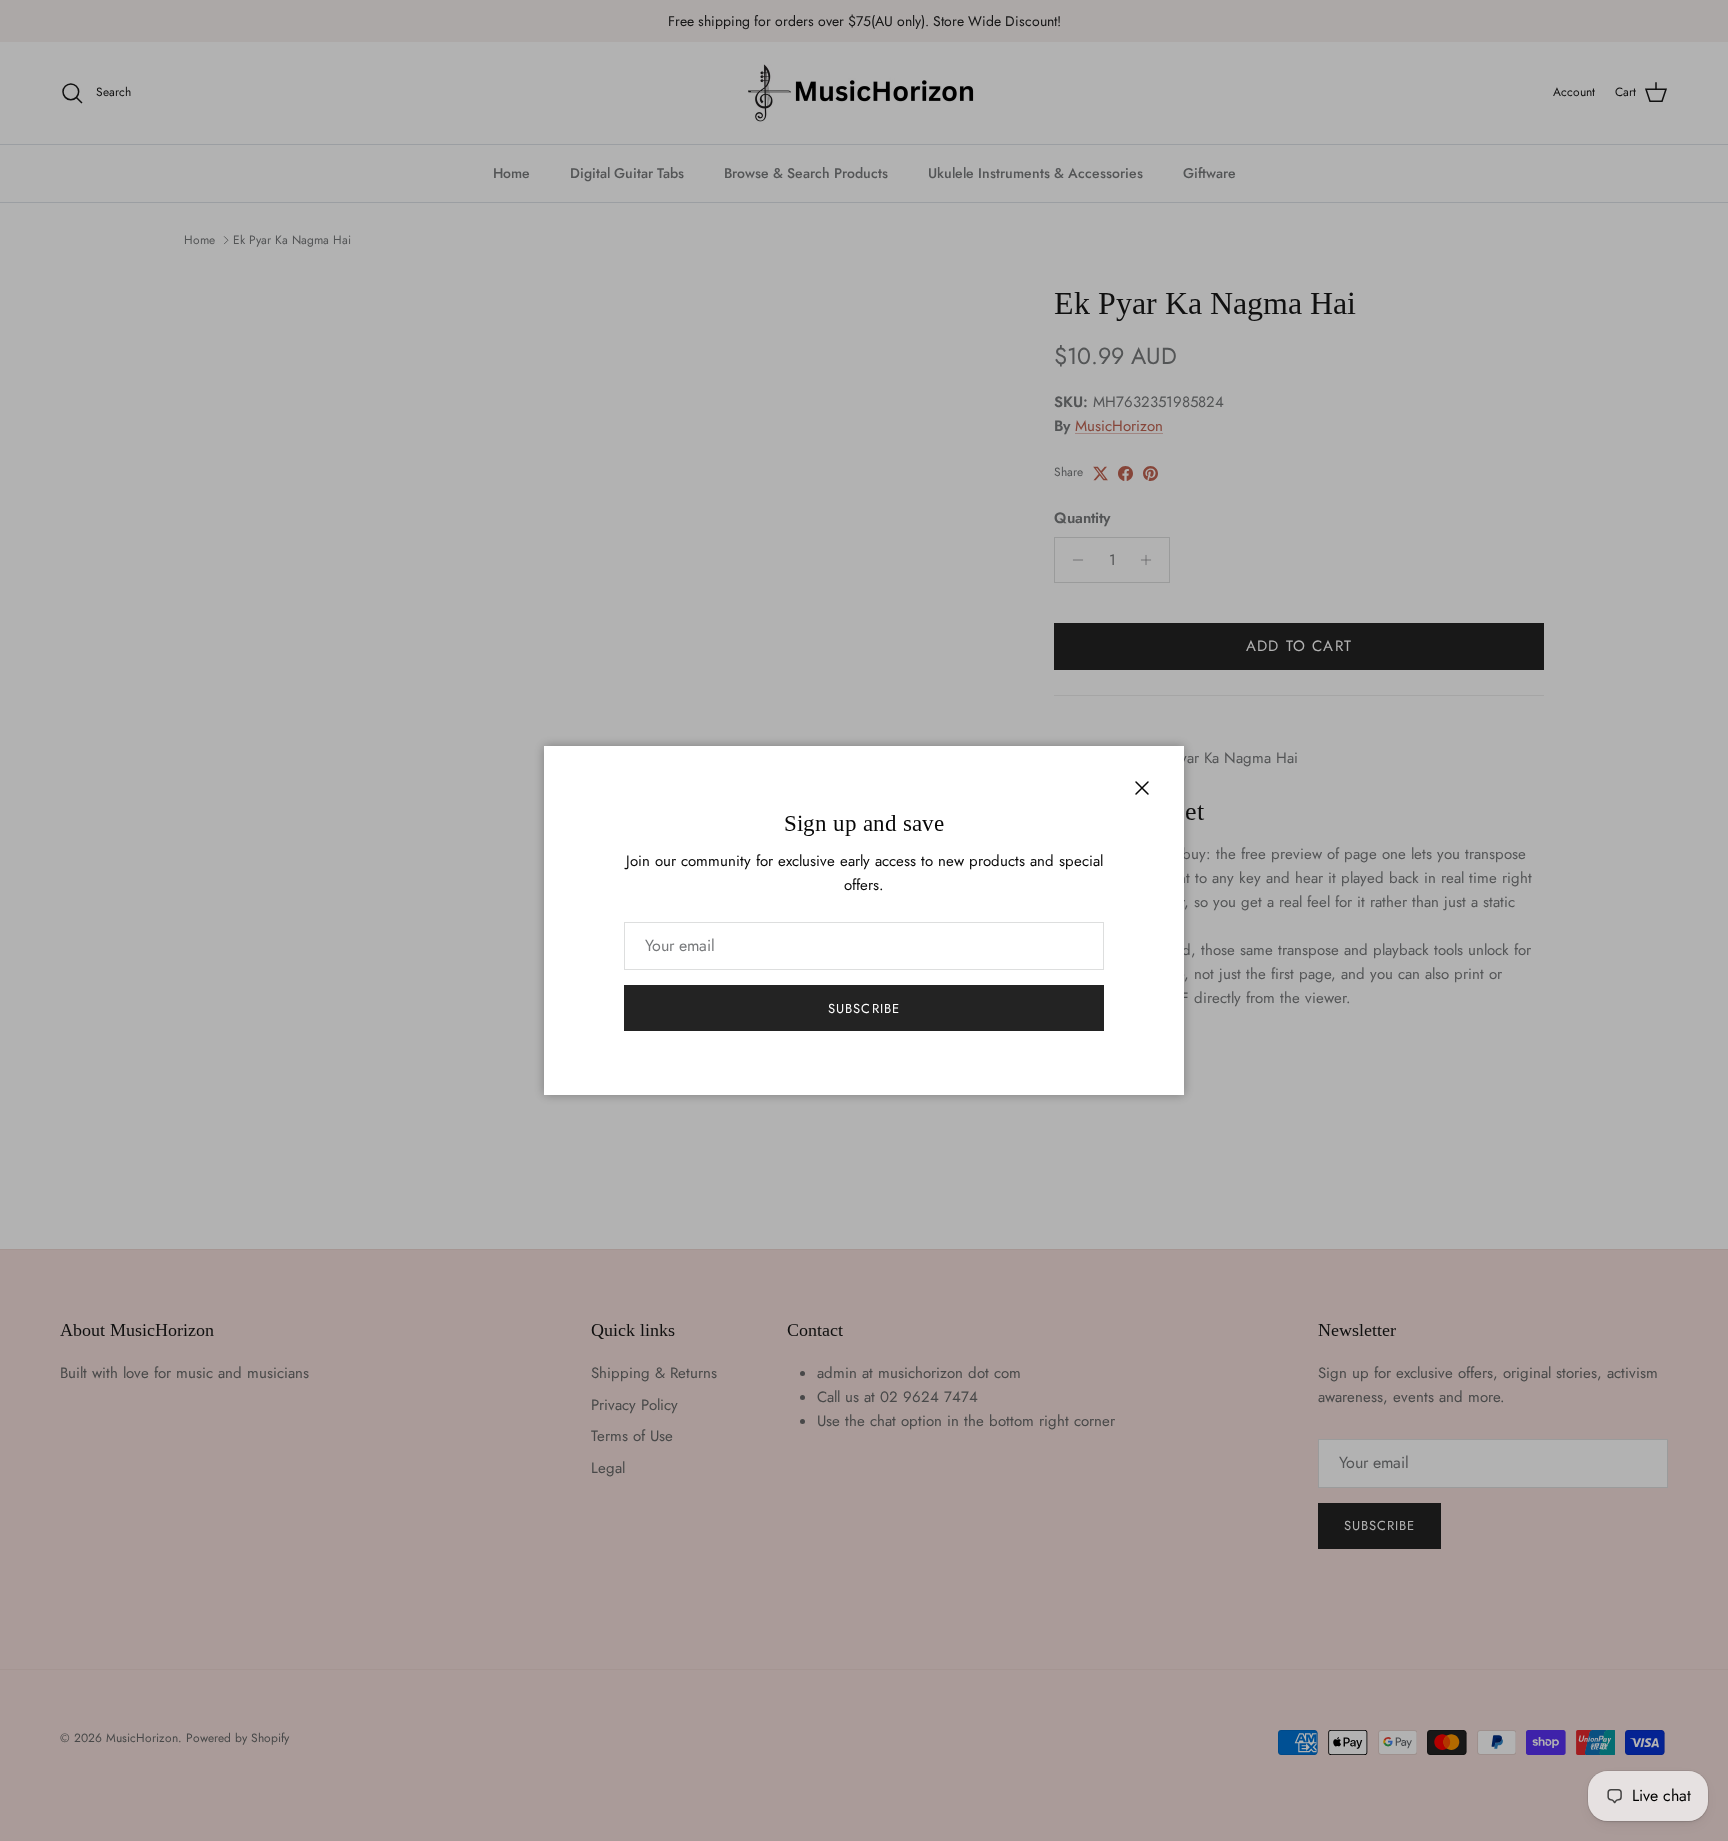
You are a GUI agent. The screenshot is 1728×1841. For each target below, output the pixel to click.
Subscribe (863, 1008)
